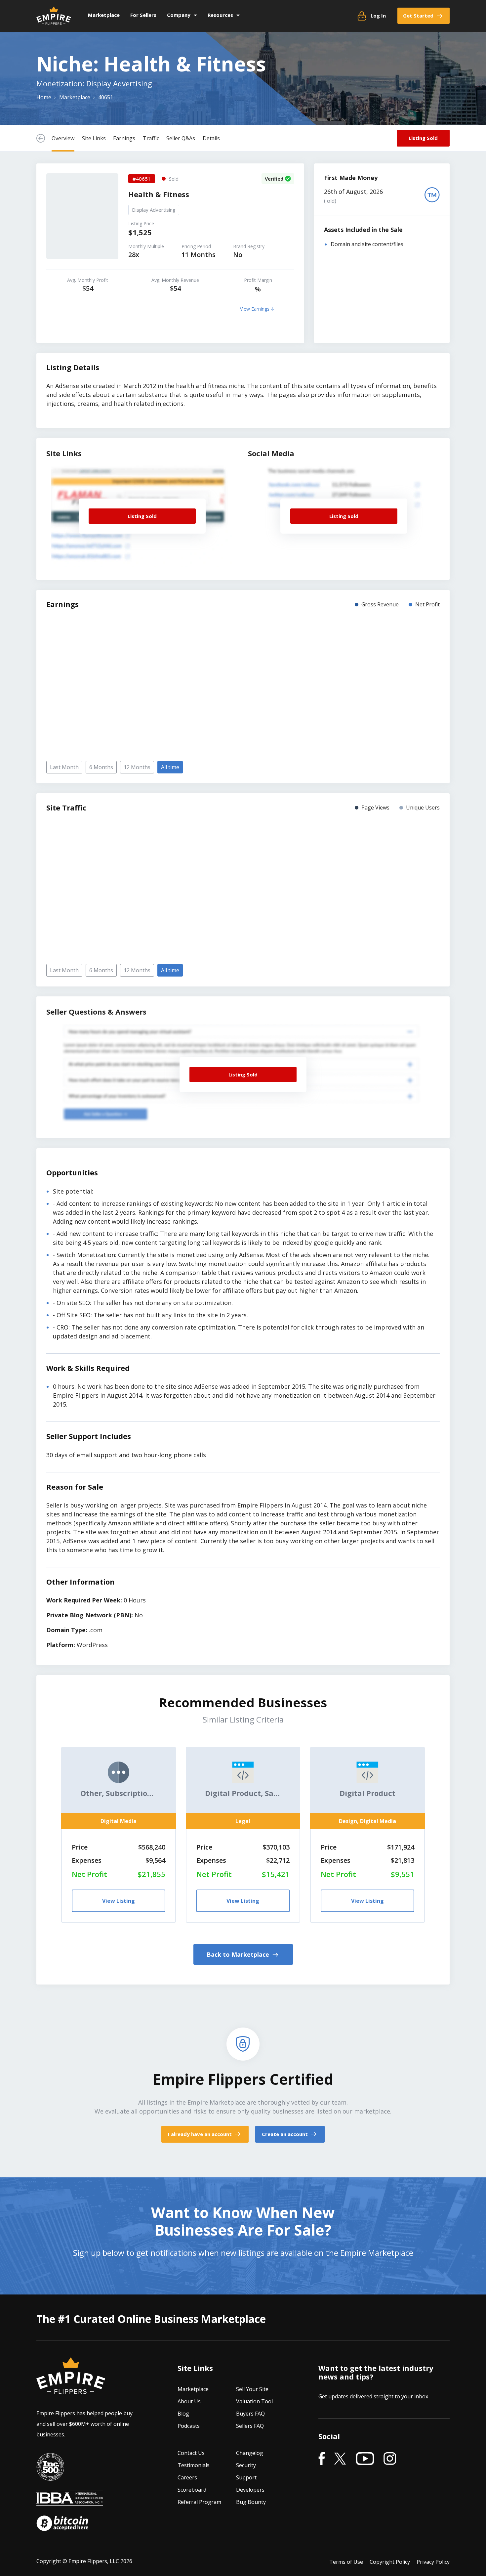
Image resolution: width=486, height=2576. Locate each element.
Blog (183, 2414)
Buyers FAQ (250, 2414)
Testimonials (194, 2466)
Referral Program (199, 2502)
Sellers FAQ (250, 2426)
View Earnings (255, 309)
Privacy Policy (433, 2562)
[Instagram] (390, 2459)
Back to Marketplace (239, 1954)
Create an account (285, 2134)
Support (246, 2478)
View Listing (119, 1901)
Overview (63, 138)
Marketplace (104, 15)
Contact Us (191, 2453)
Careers (187, 2478)
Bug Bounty (251, 2502)
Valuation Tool (254, 2402)
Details (211, 138)
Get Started (418, 16)
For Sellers (143, 15)
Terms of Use (346, 2562)
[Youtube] (365, 2459)
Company (179, 15)
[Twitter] (340, 2459)
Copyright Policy (390, 2562)
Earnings (124, 138)
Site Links (94, 138)
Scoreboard (192, 2490)
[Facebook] (322, 2459)
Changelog (250, 2453)
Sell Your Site (252, 2389)
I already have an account (201, 2134)
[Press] (50, 2476)
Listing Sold (423, 138)
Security (246, 2466)
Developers (250, 2490)
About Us (189, 2402)
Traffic (151, 138)
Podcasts (189, 2426)
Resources (220, 15)
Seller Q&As (181, 138)
